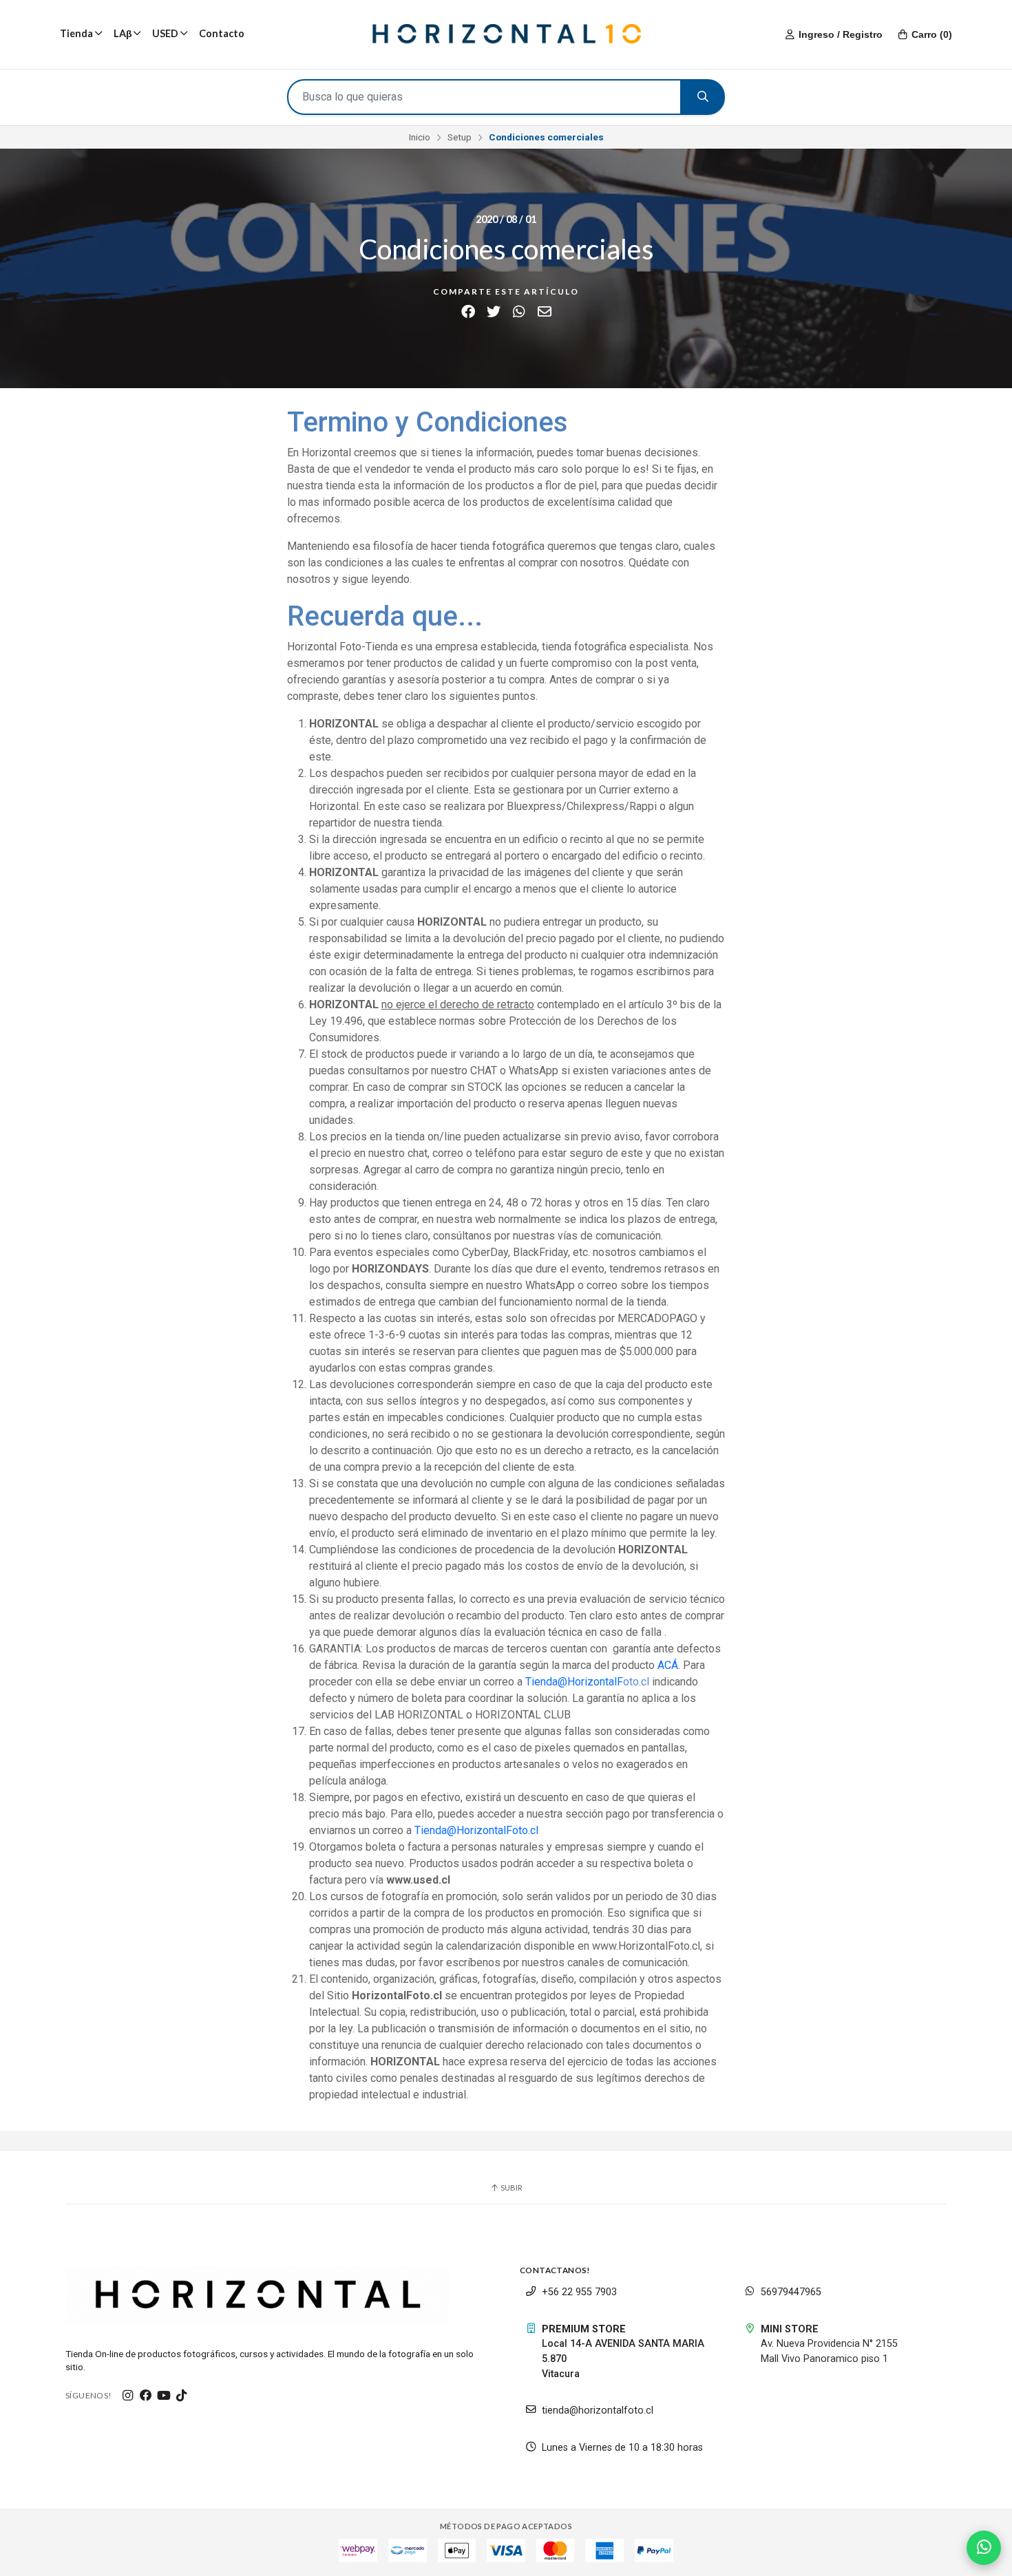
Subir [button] (511, 2188)
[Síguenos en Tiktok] (182, 2396)
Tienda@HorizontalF (574, 1682)
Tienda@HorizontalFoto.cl (476, 1830)
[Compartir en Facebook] (468, 312)
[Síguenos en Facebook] (146, 2396)
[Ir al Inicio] (506, 34)
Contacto (222, 33)
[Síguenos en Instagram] (128, 2396)
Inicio (420, 137)
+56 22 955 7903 (579, 2292)
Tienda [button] (76, 33)
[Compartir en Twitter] (493, 312)
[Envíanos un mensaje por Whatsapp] (984, 2548)
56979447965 (791, 2292)
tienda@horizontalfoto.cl (598, 2410)
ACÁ (668, 1665)
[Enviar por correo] (544, 312)
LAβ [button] (123, 33)
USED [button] (165, 33)
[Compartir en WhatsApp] (519, 312)
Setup (460, 137)
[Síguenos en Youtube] (164, 2396)
